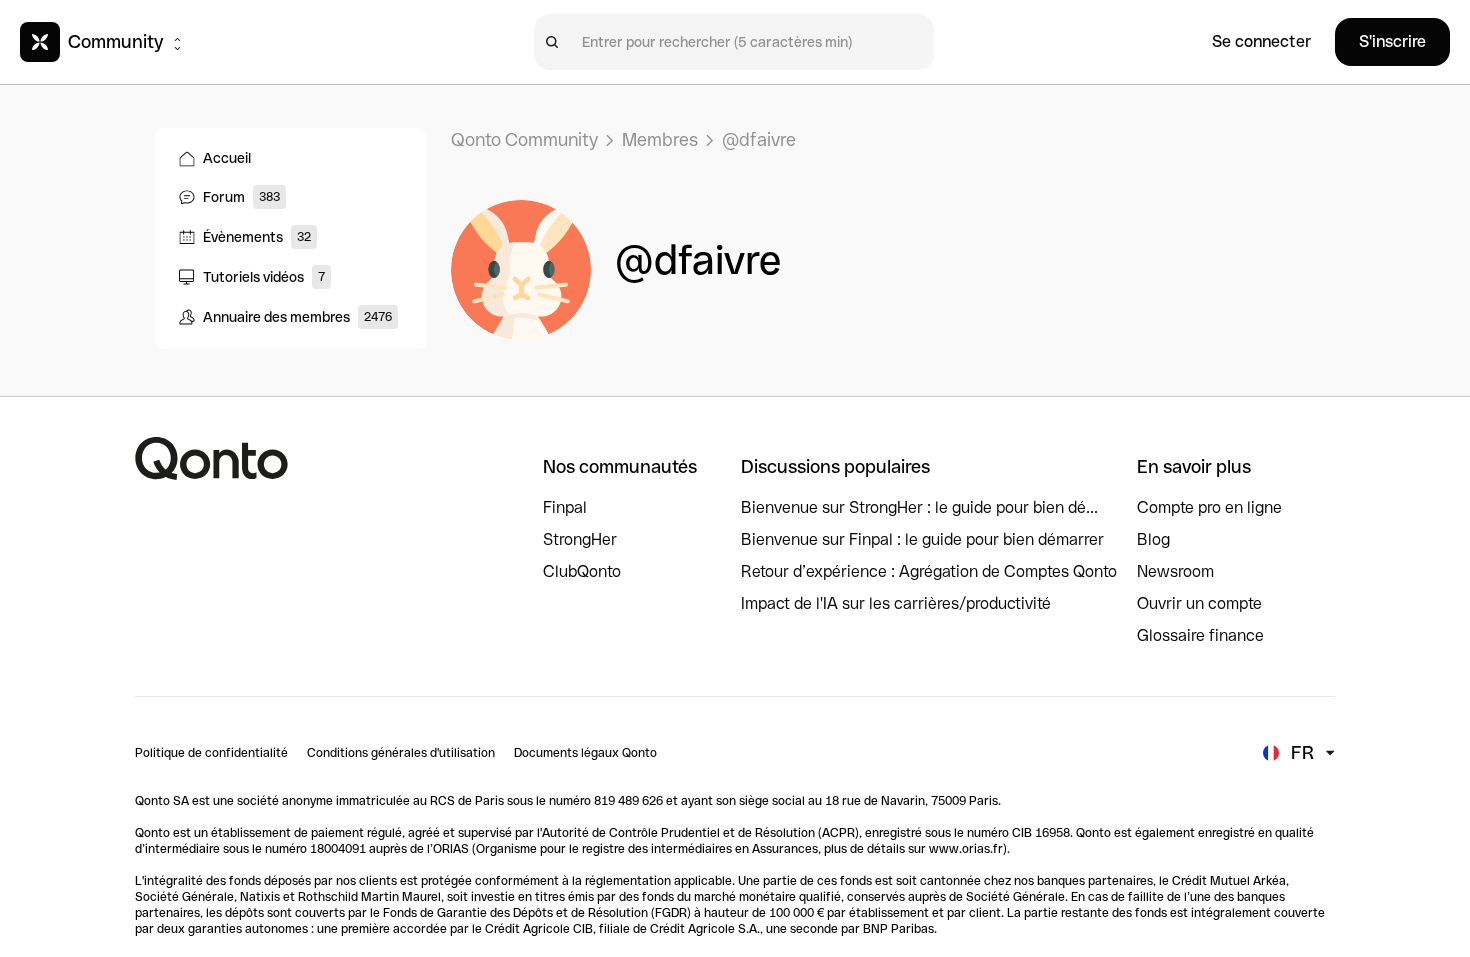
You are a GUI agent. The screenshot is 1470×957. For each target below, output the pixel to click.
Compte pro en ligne (1209, 507)
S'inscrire (1392, 41)
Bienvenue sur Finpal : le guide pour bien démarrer (922, 539)
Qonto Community (524, 139)
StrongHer (580, 539)
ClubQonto (582, 571)
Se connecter (1261, 41)
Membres (660, 139)
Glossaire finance (1200, 635)
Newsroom (1175, 571)
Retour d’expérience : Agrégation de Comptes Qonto (929, 571)
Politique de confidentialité (211, 753)
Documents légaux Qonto (585, 753)
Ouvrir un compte (1199, 603)
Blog (1153, 539)
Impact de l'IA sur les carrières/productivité (896, 603)
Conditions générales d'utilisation (401, 753)
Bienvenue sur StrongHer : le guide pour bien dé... (919, 507)
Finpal (565, 507)
